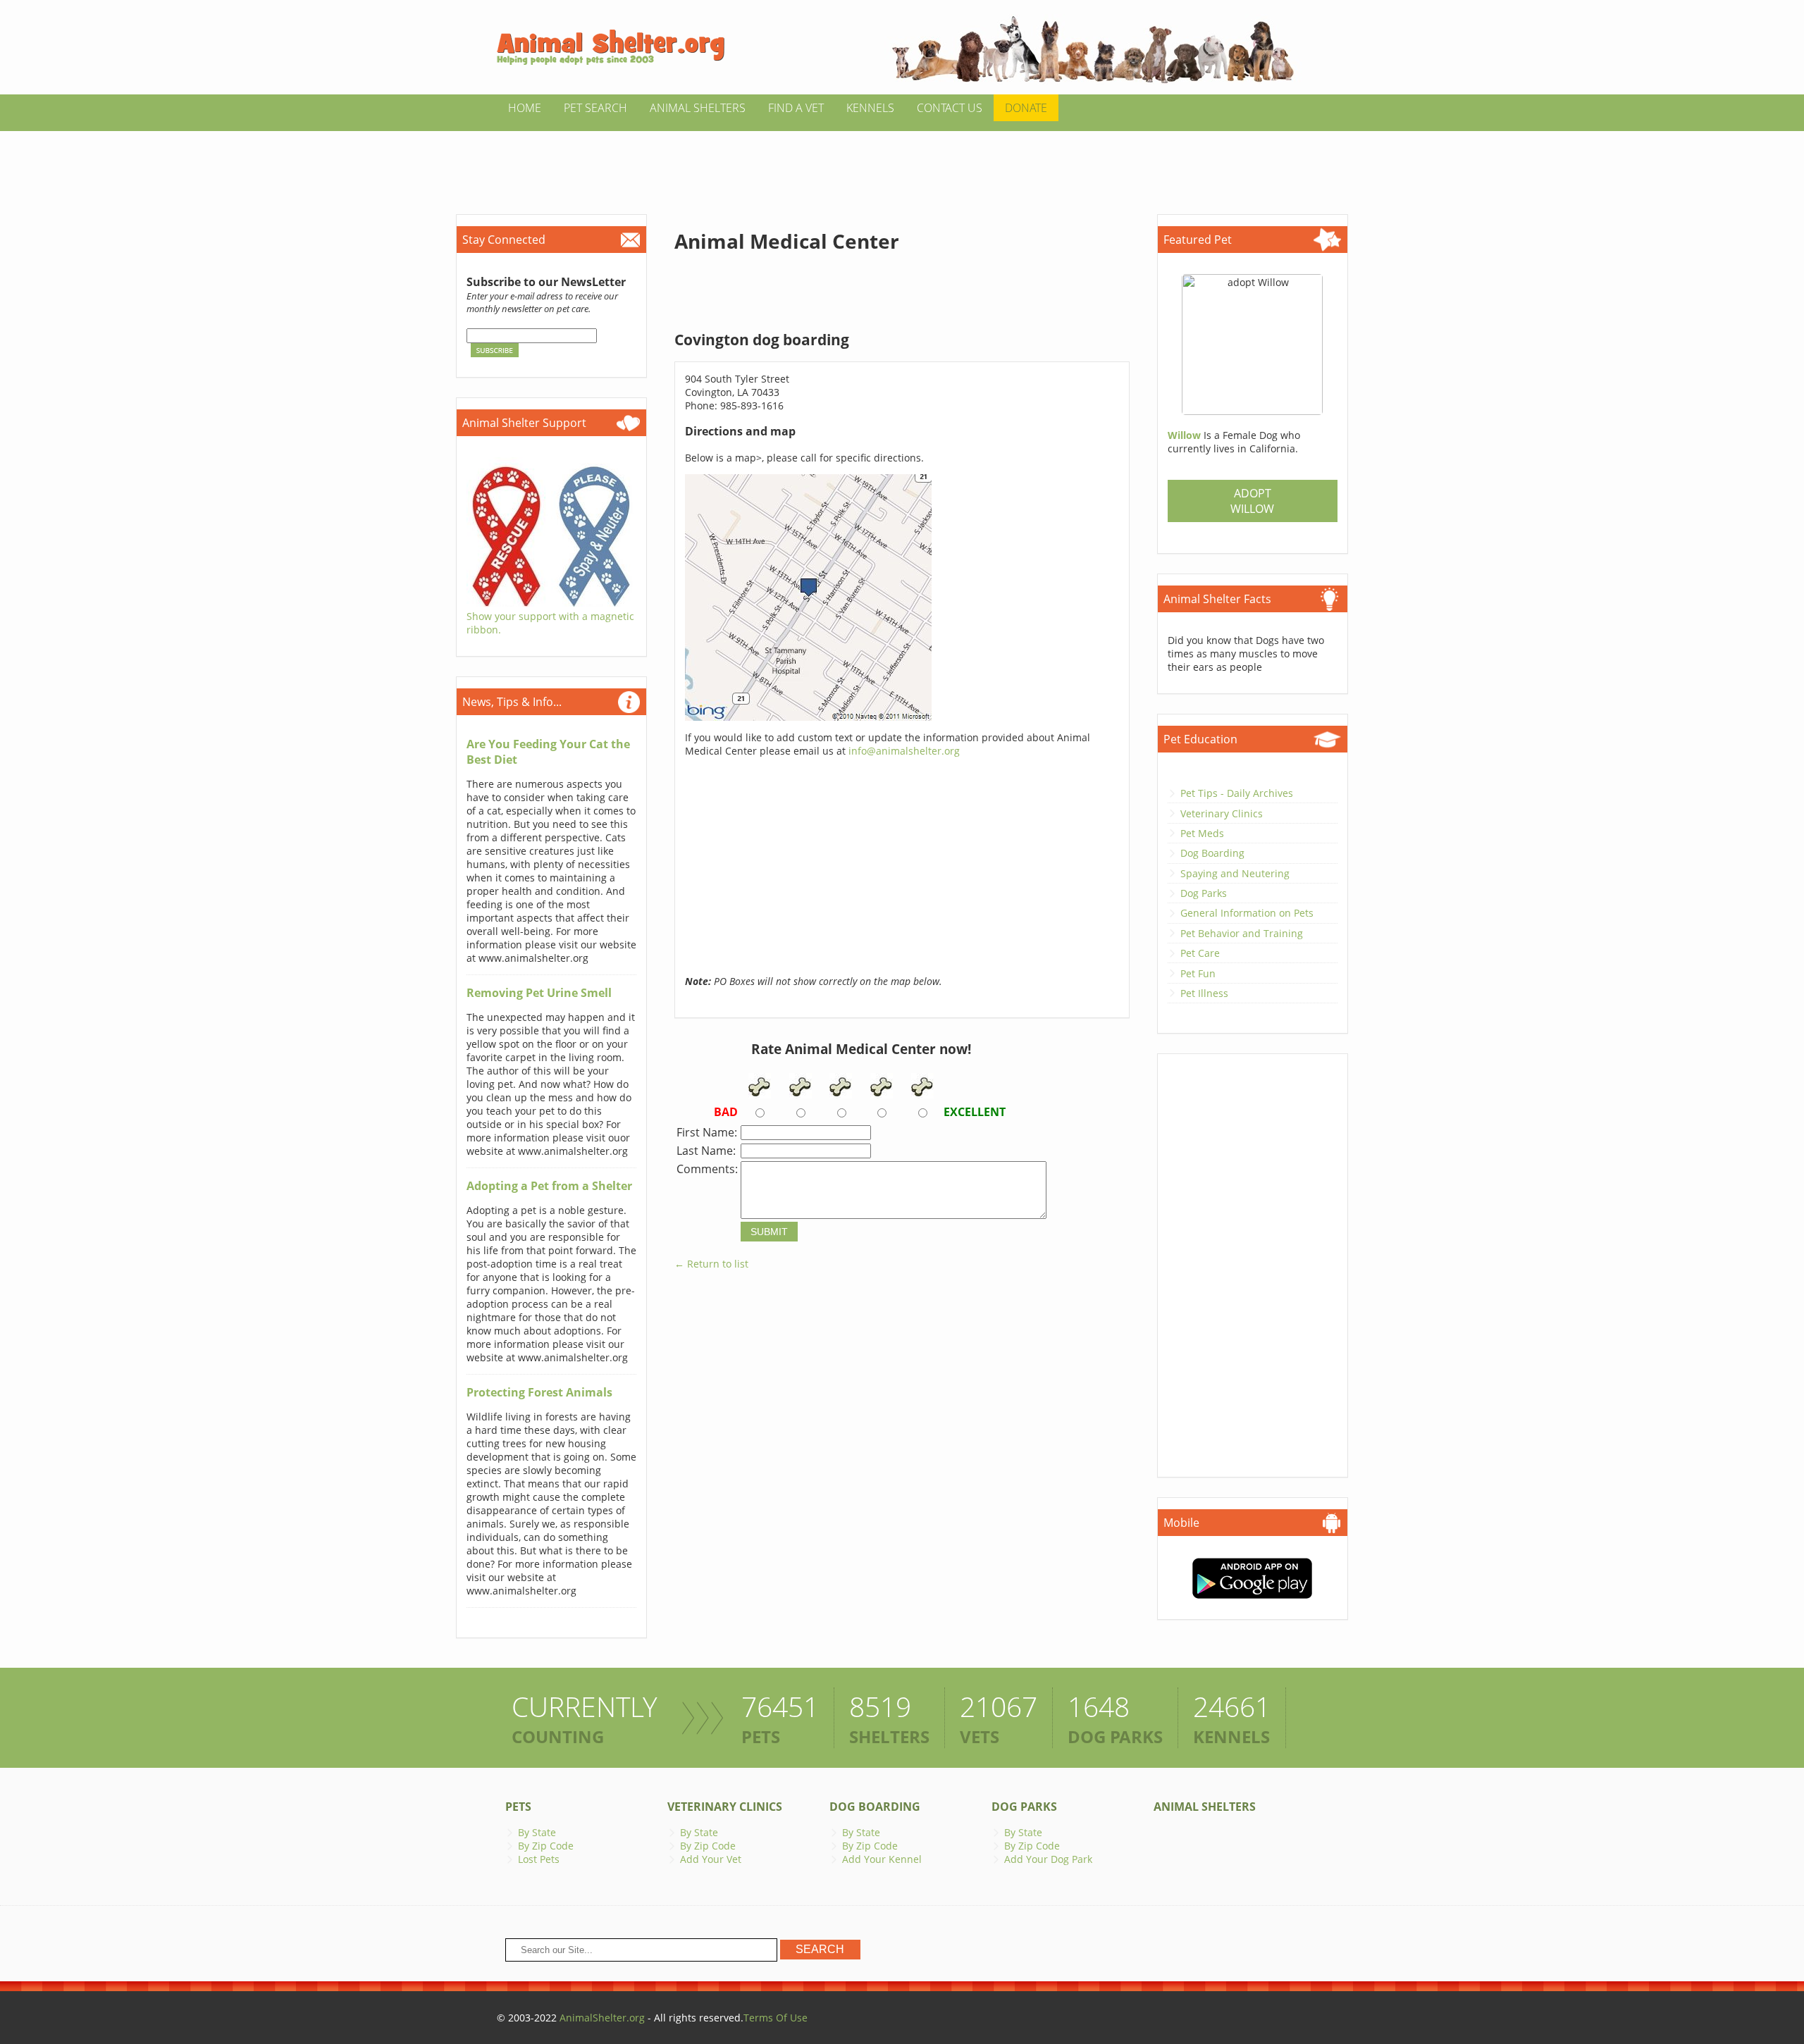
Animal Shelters (698, 108)
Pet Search (595, 108)
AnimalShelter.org (602, 2018)
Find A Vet (796, 108)
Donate (1026, 108)
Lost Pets (539, 1859)
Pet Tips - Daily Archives (1237, 793)
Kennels (870, 108)
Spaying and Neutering (1235, 873)
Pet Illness (1204, 993)
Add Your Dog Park (1048, 1859)
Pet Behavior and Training (1242, 933)
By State (537, 1832)
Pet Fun (1198, 973)
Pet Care (1200, 953)
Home (525, 108)
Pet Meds (1202, 833)
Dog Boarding (1212, 853)
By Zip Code (546, 1846)
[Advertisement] (902, 163)
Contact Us (950, 108)
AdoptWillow (1252, 501)
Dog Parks (1204, 893)
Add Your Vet (711, 1859)
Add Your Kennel (882, 1859)
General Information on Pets (1247, 913)
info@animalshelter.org (904, 751)
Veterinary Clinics (1222, 813)
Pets (518, 1807)
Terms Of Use (776, 2018)
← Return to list (711, 1264)
